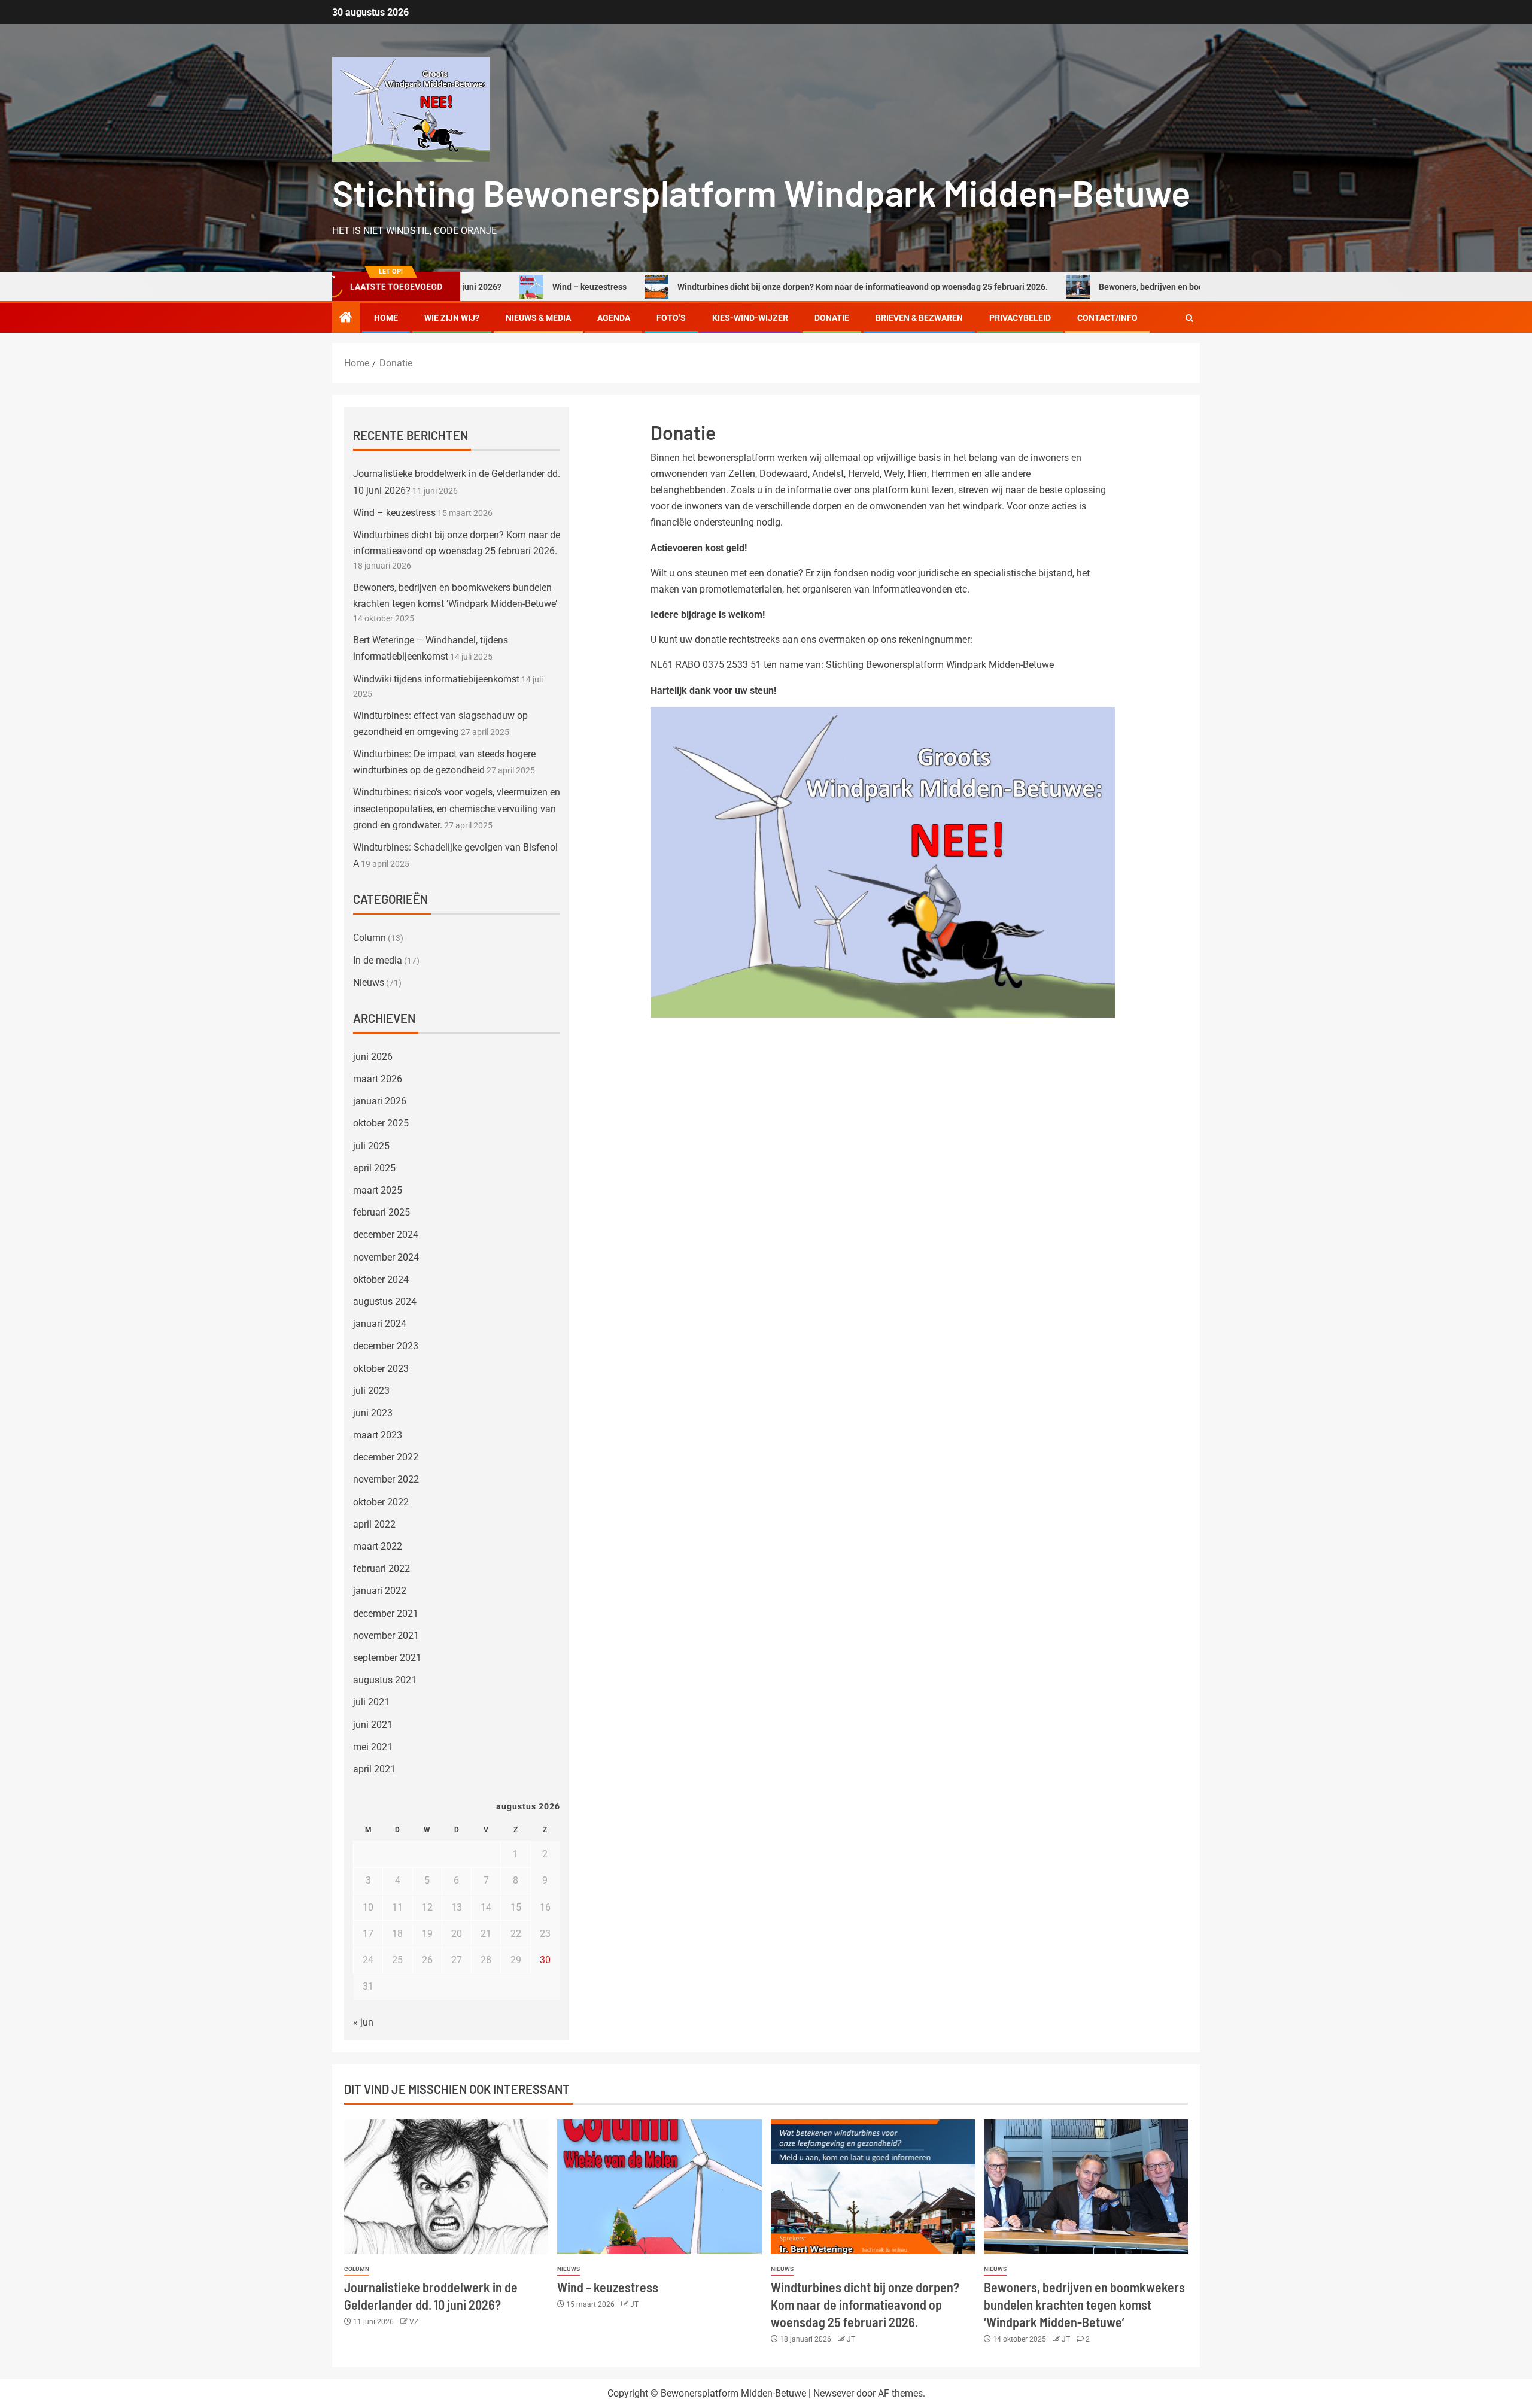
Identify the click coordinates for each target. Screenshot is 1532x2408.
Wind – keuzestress (488, 287)
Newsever (834, 2393)
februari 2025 (382, 1212)
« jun (363, 2022)
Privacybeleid (1020, 318)
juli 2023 (371, 1391)
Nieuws (369, 983)
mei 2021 (373, 1747)
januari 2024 (380, 1324)
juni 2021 (373, 1725)
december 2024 (386, 1235)
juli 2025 (371, 1146)
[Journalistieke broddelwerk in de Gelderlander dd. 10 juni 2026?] (446, 2187)
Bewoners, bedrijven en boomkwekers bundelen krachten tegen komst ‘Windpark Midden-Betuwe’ (1182, 287)
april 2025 (374, 1168)
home (386, 318)
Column (370, 938)
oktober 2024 (381, 1279)
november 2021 (386, 1636)
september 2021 (387, 1658)
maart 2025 (378, 1190)
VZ (414, 2322)
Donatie (832, 318)
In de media (378, 960)
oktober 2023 (381, 1369)
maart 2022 (378, 1546)
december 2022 (386, 1457)
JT (634, 2304)
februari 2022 (382, 1569)
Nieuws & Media (538, 318)
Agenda (614, 318)
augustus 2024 (385, 1302)
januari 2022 (380, 1591)
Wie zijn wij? (452, 318)
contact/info (1107, 318)
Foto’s (671, 318)
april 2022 (374, 1524)
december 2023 (386, 1346)
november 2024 (386, 1257)
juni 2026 (373, 1057)
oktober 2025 (381, 1123)
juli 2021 (371, 1702)
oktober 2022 (381, 1502)
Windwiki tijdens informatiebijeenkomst (436, 679)
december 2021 (386, 1613)
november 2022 (386, 1479)
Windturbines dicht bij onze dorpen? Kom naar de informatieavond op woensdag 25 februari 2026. (762, 287)
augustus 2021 (385, 1680)
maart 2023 (378, 1435)
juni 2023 (373, 1413)
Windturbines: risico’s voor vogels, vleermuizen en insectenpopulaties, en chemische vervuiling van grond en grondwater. (457, 808)
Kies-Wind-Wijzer (750, 318)
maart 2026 (378, 1079)
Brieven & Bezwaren (919, 318)
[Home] (346, 318)
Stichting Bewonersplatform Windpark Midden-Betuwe (761, 192)
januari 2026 (380, 1101)
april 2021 (374, 1769)
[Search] (1189, 318)
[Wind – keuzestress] (659, 2187)
